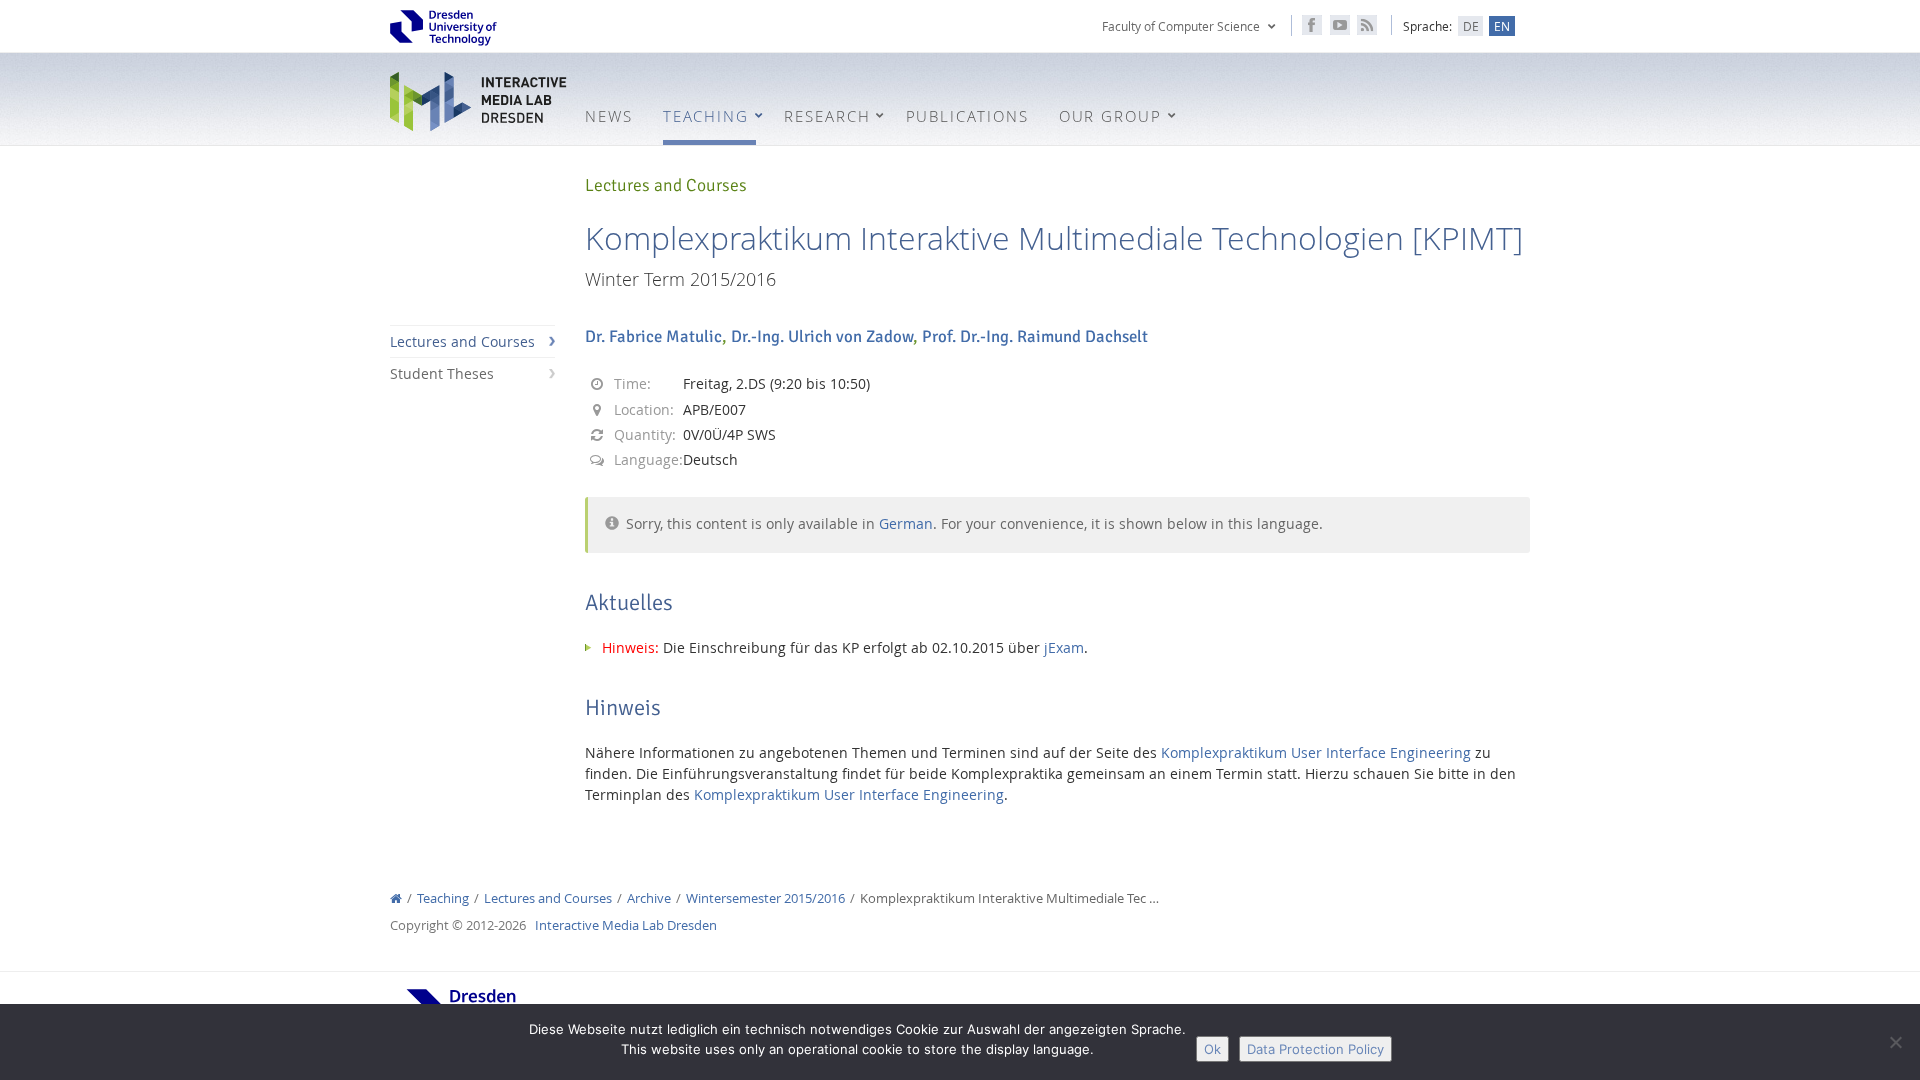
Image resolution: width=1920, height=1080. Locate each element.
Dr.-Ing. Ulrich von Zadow (822, 336)
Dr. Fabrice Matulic (653, 336)
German (906, 523)
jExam (1064, 647)
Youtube (1340, 25)
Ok (1212, 1049)
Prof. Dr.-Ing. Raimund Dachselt (1035, 336)
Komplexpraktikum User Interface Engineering (1316, 752)
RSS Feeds (1367, 25)
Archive (649, 898)
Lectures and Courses (462, 341)
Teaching (443, 898)
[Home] (396, 898)
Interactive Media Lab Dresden (480, 101)
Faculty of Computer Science (1181, 26)
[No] (1895, 1042)
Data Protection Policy (1315, 1049)
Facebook (1312, 25)
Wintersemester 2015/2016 (765, 898)
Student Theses (442, 373)
